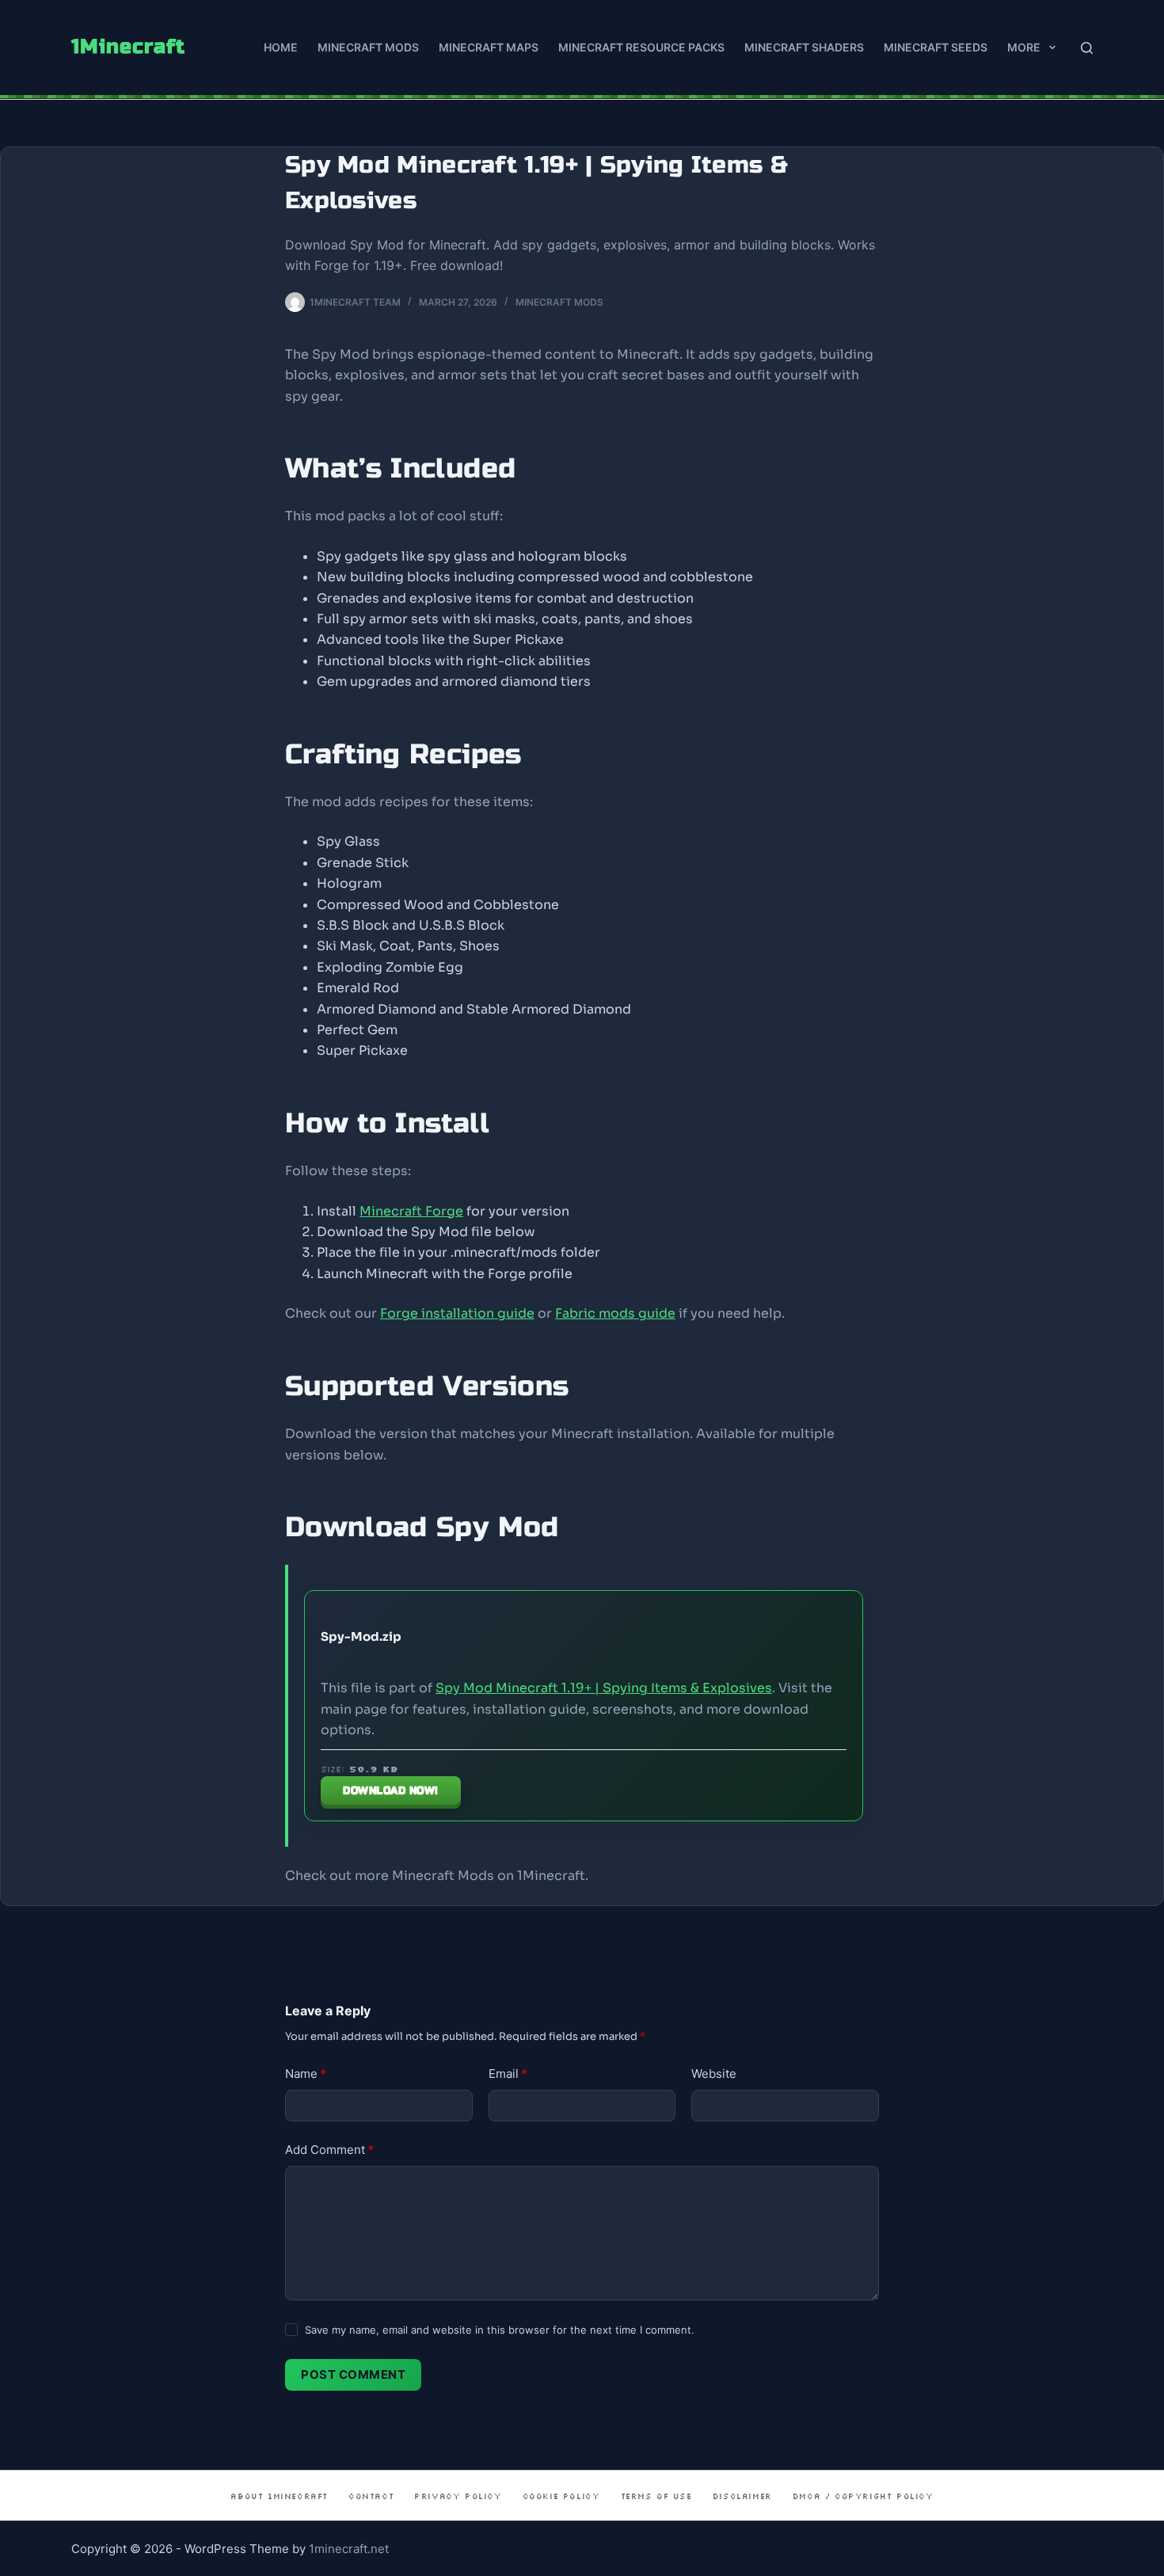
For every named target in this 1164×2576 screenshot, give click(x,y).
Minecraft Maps (489, 47)
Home (281, 47)
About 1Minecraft (279, 2496)
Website (714, 2074)
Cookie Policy (561, 2496)
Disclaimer (742, 2496)
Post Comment (353, 2374)
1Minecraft (128, 47)
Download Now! (391, 1790)
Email (508, 2074)
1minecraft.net (349, 2549)
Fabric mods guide (615, 1313)
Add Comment (329, 2150)
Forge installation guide (457, 1313)
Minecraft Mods (368, 47)
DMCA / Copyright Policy (863, 2496)
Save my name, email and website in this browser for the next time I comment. (500, 2330)
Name (306, 2074)
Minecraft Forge (411, 1211)
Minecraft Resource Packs (641, 47)
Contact (371, 2496)
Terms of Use (656, 2496)
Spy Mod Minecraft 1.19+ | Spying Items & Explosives (604, 1688)
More (1024, 47)
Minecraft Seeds (936, 47)
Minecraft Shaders (804, 47)
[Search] (1087, 48)
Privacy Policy (458, 2496)
